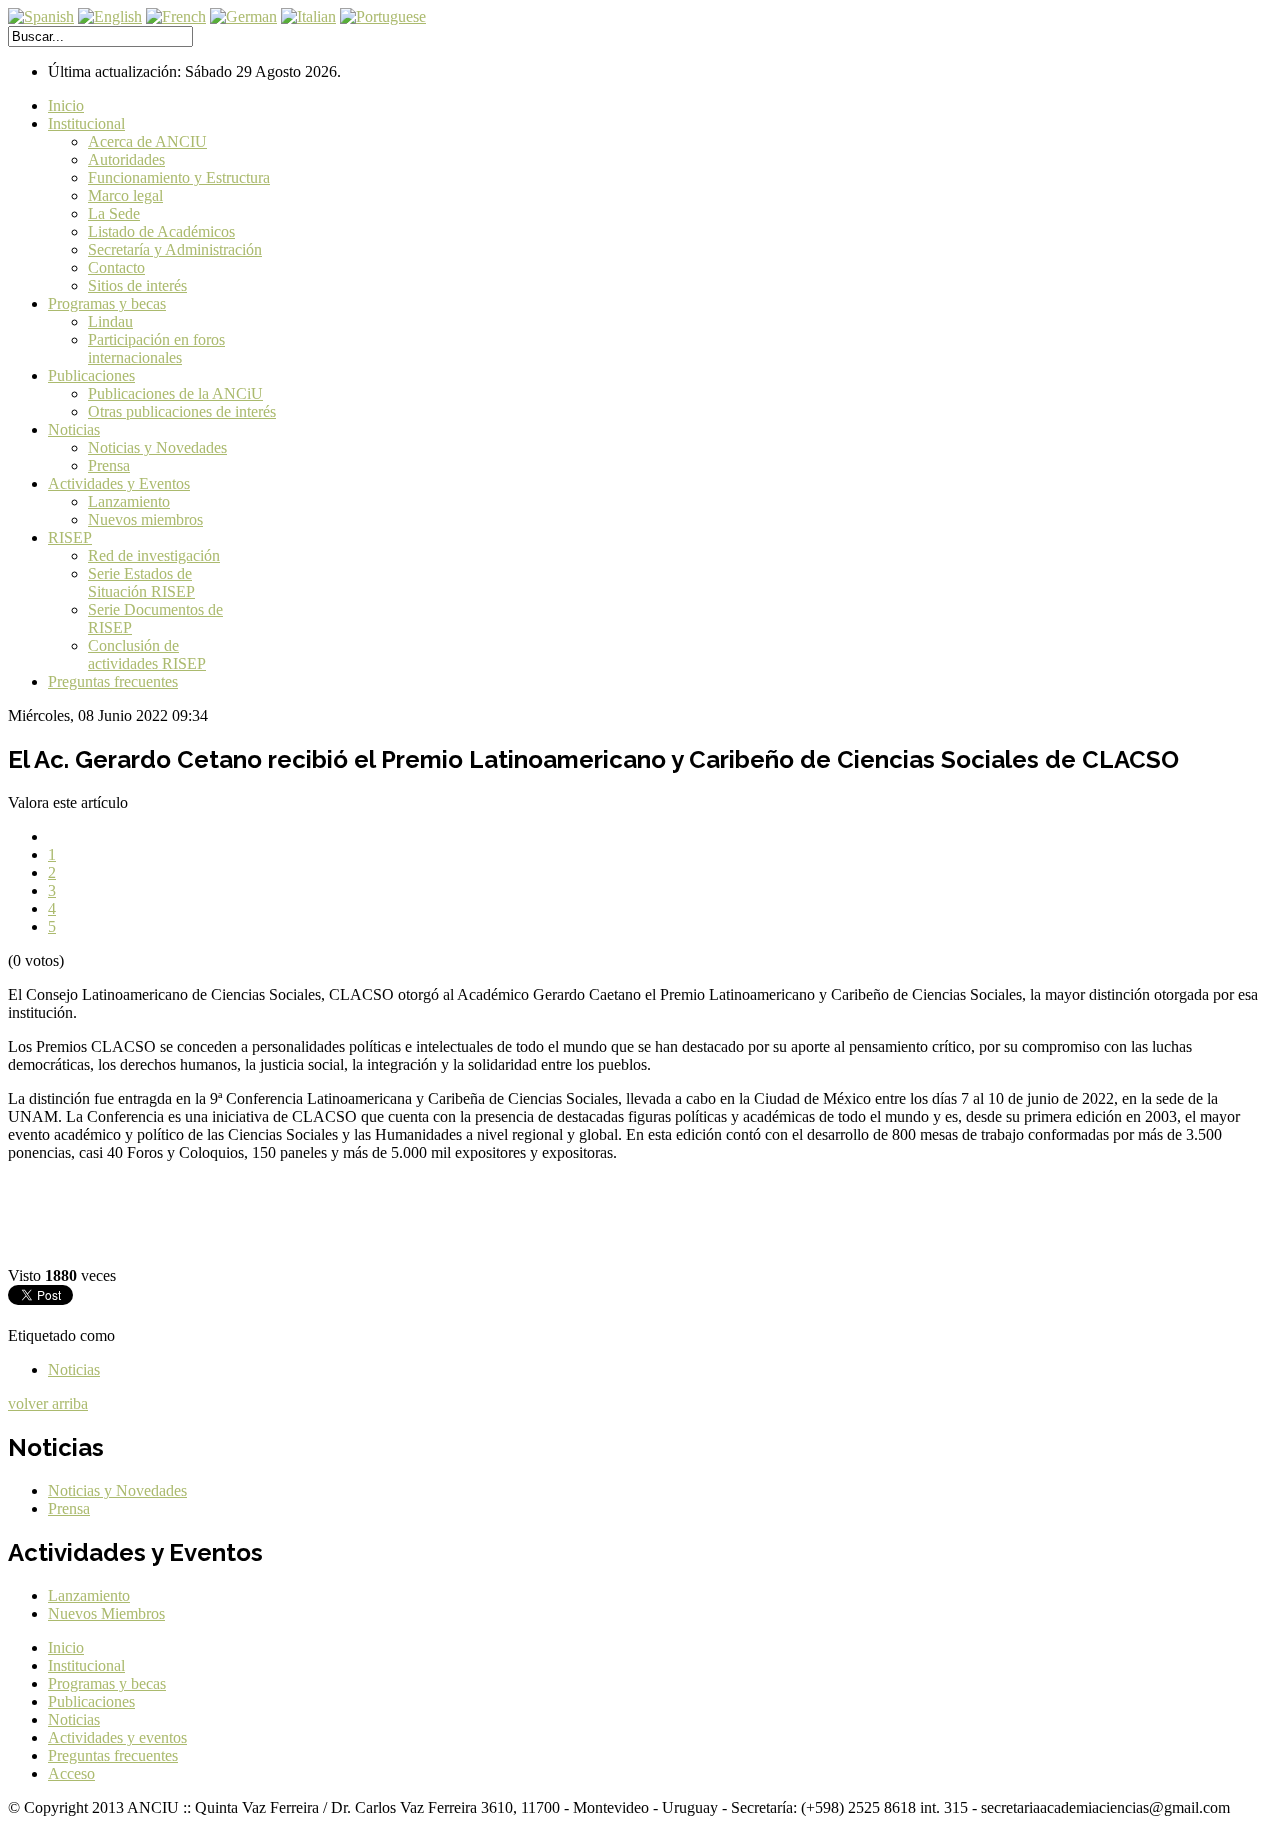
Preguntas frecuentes (113, 681)
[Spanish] (41, 16)
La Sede (114, 213)
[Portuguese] (383, 16)
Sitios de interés (137, 285)
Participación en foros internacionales (156, 348)
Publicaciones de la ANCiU (175, 393)
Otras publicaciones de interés (182, 411)
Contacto (116, 267)
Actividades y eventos (117, 1737)
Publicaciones (91, 375)
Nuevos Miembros (106, 1613)
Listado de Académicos (161, 231)
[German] (243, 16)
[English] (110, 16)
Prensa (109, 465)
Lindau (110, 321)
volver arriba (48, 1403)
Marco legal (125, 195)
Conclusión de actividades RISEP (147, 654)
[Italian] (308, 16)
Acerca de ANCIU (147, 141)
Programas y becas (107, 303)
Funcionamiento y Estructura (179, 177)
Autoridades (126, 159)
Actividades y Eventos (119, 483)
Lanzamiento (129, 501)
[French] (176, 16)
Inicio (66, 105)
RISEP (70, 537)
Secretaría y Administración (175, 249)
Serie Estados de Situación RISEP (141, 582)
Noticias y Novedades (157, 447)
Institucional (86, 123)
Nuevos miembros (145, 519)
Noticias (74, 429)
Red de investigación (154, 555)
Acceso (71, 1773)
